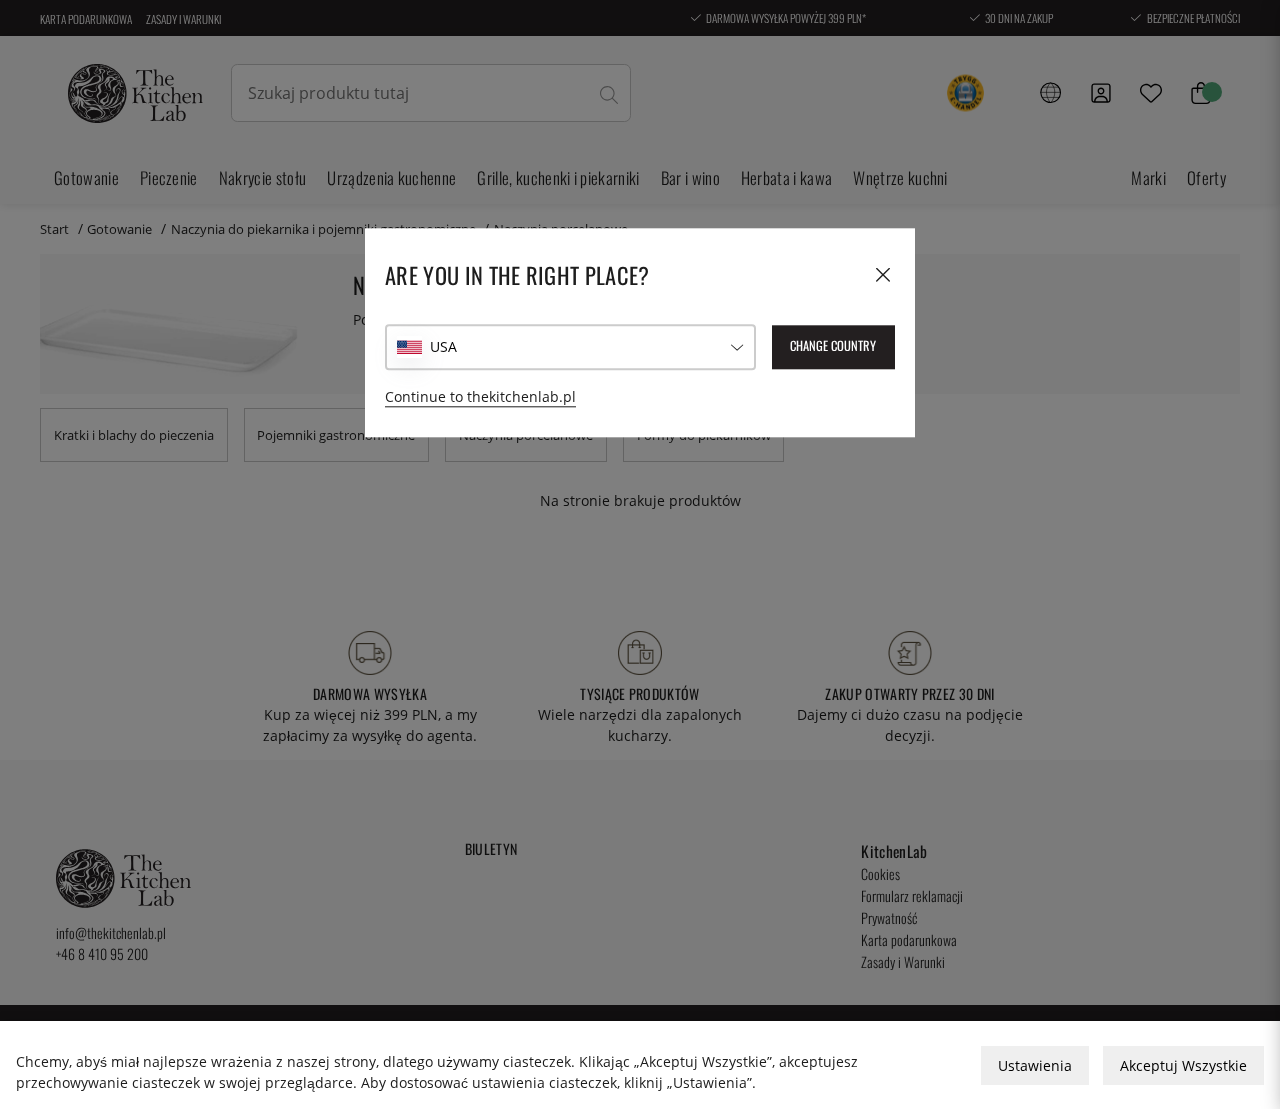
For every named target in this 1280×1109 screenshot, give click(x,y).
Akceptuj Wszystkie (1183, 1065)
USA (443, 346)
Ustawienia (1035, 1065)
